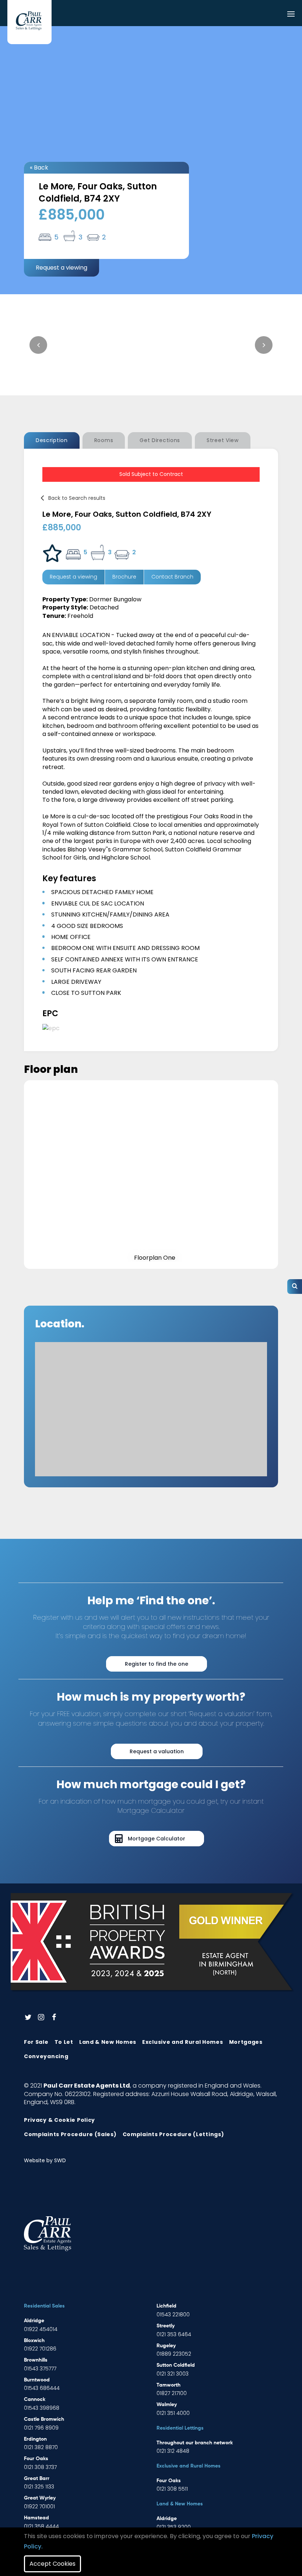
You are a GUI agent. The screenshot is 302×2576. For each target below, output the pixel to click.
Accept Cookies (52, 2564)
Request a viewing (62, 268)
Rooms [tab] (104, 440)
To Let (64, 2042)
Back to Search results (77, 498)
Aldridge (34, 2321)
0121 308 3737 (40, 2467)
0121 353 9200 (174, 2527)
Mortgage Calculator (157, 1839)
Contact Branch (172, 577)
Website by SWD (45, 2160)
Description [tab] (52, 440)
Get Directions (160, 440)
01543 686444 (42, 2388)
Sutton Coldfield (176, 2365)
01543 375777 (40, 2369)
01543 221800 (173, 2315)
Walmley (167, 2405)
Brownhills (36, 2360)
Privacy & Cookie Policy (59, 2120)
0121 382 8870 (41, 2447)
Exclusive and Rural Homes (183, 2042)
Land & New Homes (108, 2042)
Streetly (166, 2326)
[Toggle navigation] (291, 15)
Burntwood (37, 2380)
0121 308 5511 (172, 2489)
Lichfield (166, 2306)
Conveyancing (46, 2056)
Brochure (124, 577)
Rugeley (166, 2346)
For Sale (36, 2042)
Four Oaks (36, 2459)
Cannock (35, 2399)
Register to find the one (157, 1664)
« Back (39, 168)
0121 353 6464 (174, 2334)
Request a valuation (157, 1751)
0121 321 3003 (173, 2374)
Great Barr (37, 2479)
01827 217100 (172, 2393)
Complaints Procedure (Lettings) (173, 2134)
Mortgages (246, 2042)
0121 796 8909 (41, 2428)
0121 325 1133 (39, 2487)
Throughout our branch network (195, 2443)
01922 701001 (39, 2506)
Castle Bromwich (44, 2419)
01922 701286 (40, 2349)
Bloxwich (34, 2341)
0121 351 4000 (173, 2413)
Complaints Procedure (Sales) (70, 2134)
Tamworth (168, 2385)
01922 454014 (41, 2329)
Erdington (35, 2439)
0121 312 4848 (173, 2451)
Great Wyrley (40, 2498)
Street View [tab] (223, 440)
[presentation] (38, 345)
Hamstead (36, 2518)
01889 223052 (174, 2354)
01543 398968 (42, 2408)
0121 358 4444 (41, 2526)
